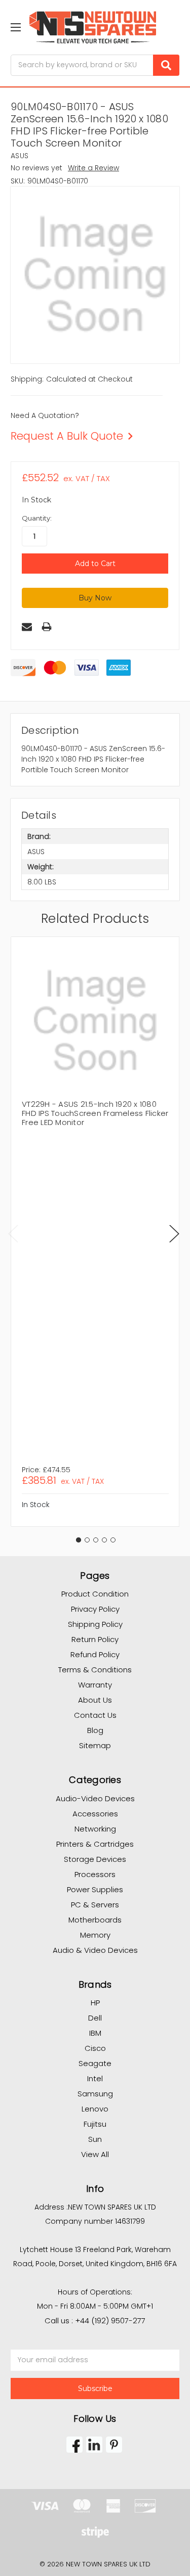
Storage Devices (95, 1859)
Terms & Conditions (95, 1670)
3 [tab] (96, 1540)
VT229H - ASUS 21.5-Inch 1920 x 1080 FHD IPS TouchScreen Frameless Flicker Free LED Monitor (95, 1113)
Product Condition (95, 1594)
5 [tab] (113, 1540)
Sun (95, 2139)
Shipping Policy (95, 1624)
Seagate (95, 2063)
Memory (95, 1935)
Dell (95, 2018)
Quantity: (37, 518)
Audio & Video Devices (95, 1950)
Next (174, 1233)
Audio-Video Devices (95, 1798)
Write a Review (93, 168)
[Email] (27, 627)
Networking (95, 1829)
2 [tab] (87, 1540)
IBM (95, 2033)
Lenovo (95, 2109)
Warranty (95, 1685)
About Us (95, 1700)
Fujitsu (95, 2124)
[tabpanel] (95, 1232)
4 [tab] (104, 1540)
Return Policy (95, 1639)
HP (95, 2003)
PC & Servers (95, 1905)
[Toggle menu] (15, 27)
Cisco (95, 2048)
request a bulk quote (67, 436)
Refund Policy (95, 1654)
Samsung (95, 2094)
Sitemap (95, 1745)
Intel (95, 2078)
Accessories (95, 1814)
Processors (95, 1874)
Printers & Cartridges (95, 1844)
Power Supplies (95, 1889)
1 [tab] (79, 1540)
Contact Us (95, 1715)
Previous (13, 1233)
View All (95, 2154)
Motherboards (95, 1920)
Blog (95, 1730)
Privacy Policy (95, 1609)
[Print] (47, 627)
